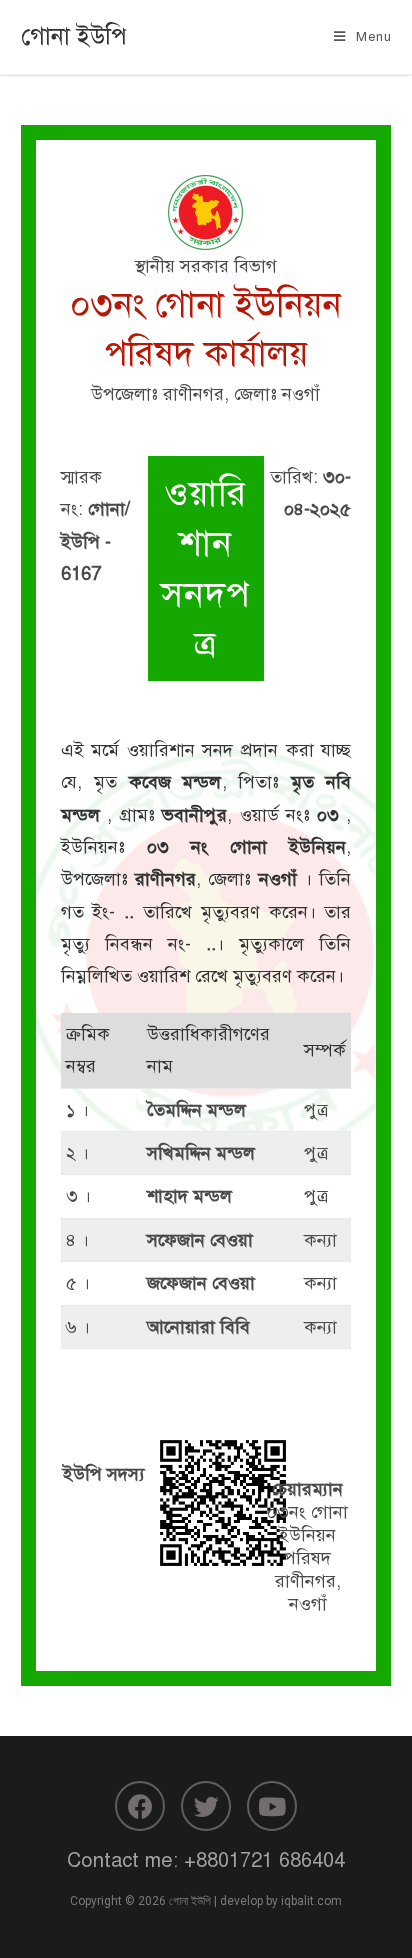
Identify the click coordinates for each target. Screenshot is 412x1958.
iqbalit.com (311, 1901)
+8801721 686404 (264, 1860)
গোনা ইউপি (74, 36)
